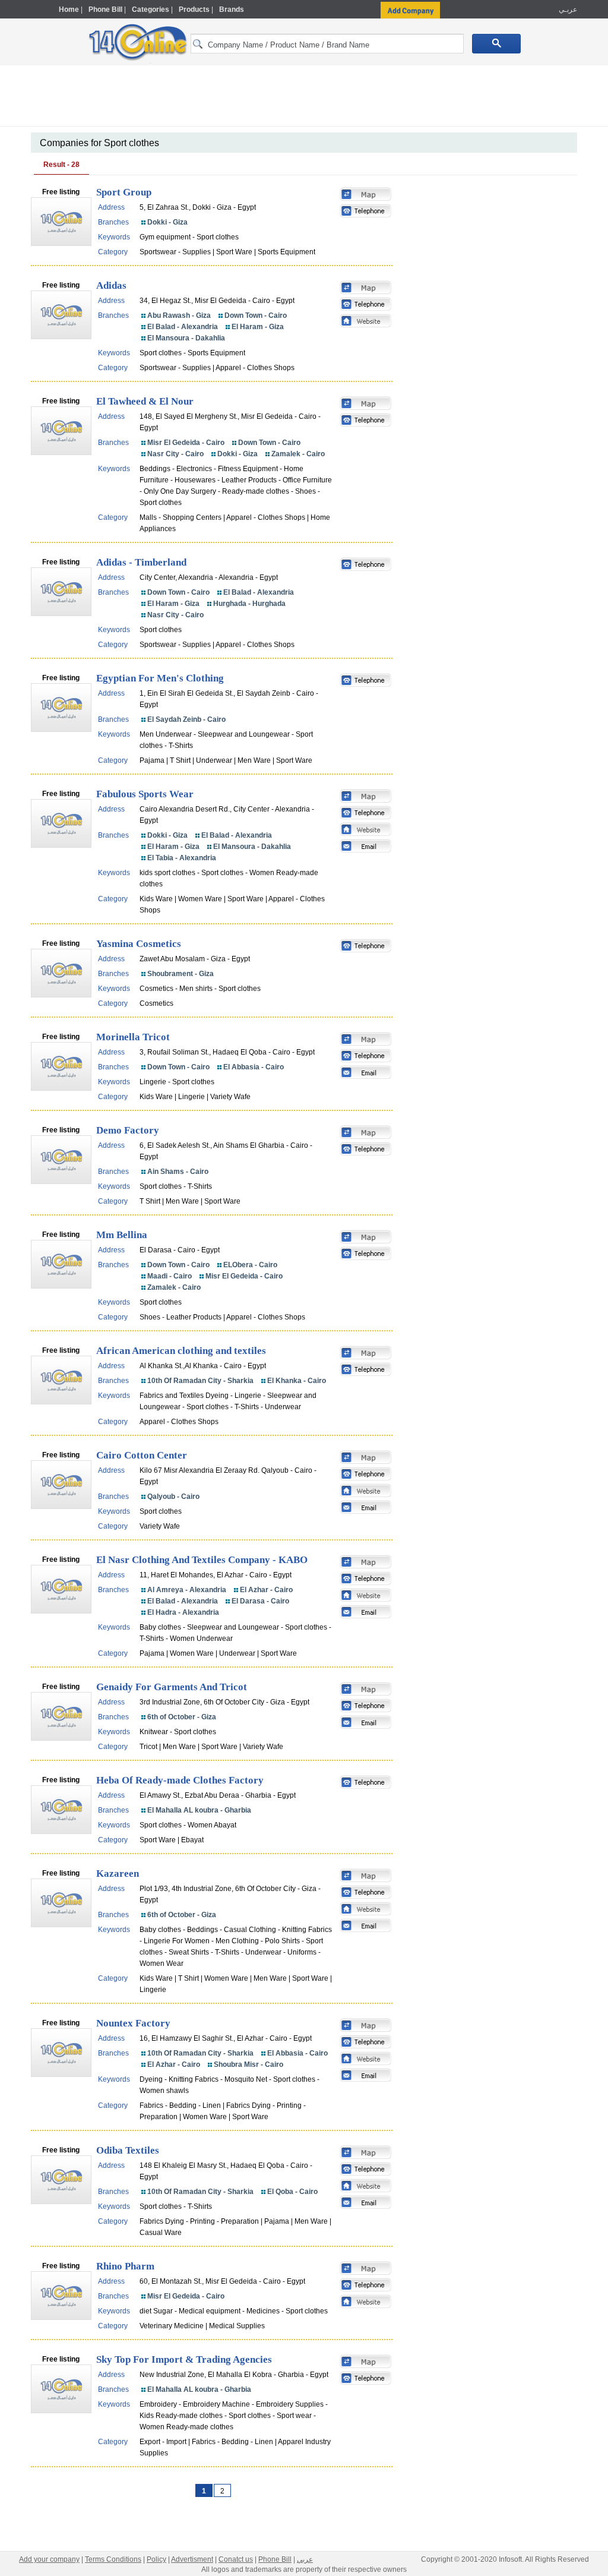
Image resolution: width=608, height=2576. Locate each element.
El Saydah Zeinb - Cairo (186, 719)
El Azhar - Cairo (266, 1590)
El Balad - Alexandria (183, 327)
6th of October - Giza (182, 1717)
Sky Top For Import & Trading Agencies (184, 2359)
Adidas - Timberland (141, 562)
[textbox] (327, 44)
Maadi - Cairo (170, 1276)
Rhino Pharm (125, 2266)
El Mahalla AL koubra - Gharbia (199, 1810)
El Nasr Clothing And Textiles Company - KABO (202, 1560)
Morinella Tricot (133, 1037)
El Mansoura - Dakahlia (186, 338)
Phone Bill (105, 10)
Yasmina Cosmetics (139, 944)
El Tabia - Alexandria (182, 858)
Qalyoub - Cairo (173, 1497)
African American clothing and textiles (181, 1351)
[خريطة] (366, 195)
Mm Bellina (122, 1235)
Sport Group (124, 192)
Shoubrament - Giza (180, 974)
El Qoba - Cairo (292, 2192)
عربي (305, 2559)
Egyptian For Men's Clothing (160, 678)
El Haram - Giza (258, 327)
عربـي (567, 10)
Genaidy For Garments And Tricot (172, 1687)
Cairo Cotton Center (142, 1455)
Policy (156, 2559)
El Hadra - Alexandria (183, 1612)
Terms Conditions (113, 2559)
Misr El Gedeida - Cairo (186, 443)
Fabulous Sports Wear (145, 794)
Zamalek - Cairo (298, 454)
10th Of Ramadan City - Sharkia (200, 1381)
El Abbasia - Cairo (254, 1067)
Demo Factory (128, 1130)
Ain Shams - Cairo (178, 1172)
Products (194, 10)
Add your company (49, 2559)
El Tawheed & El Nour (145, 401)
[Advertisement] (304, 98)
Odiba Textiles (128, 2150)
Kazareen (118, 1873)
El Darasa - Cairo (260, 1601)
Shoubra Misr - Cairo (248, 2064)
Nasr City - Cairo (175, 454)
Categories (151, 10)
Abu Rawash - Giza (179, 315)
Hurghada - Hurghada (249, 604)
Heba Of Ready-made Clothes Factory (180, 1780)
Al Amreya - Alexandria (187, 1590)
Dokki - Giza (167, 222)
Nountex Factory (133, 2023)
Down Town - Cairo (256, 315)
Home (69, 10)
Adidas (111, 285)
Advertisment (192, 2559)
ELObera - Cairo (250, 1265)
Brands (232, 10)
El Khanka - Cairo (297, 1381)
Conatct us (236, 2559)
